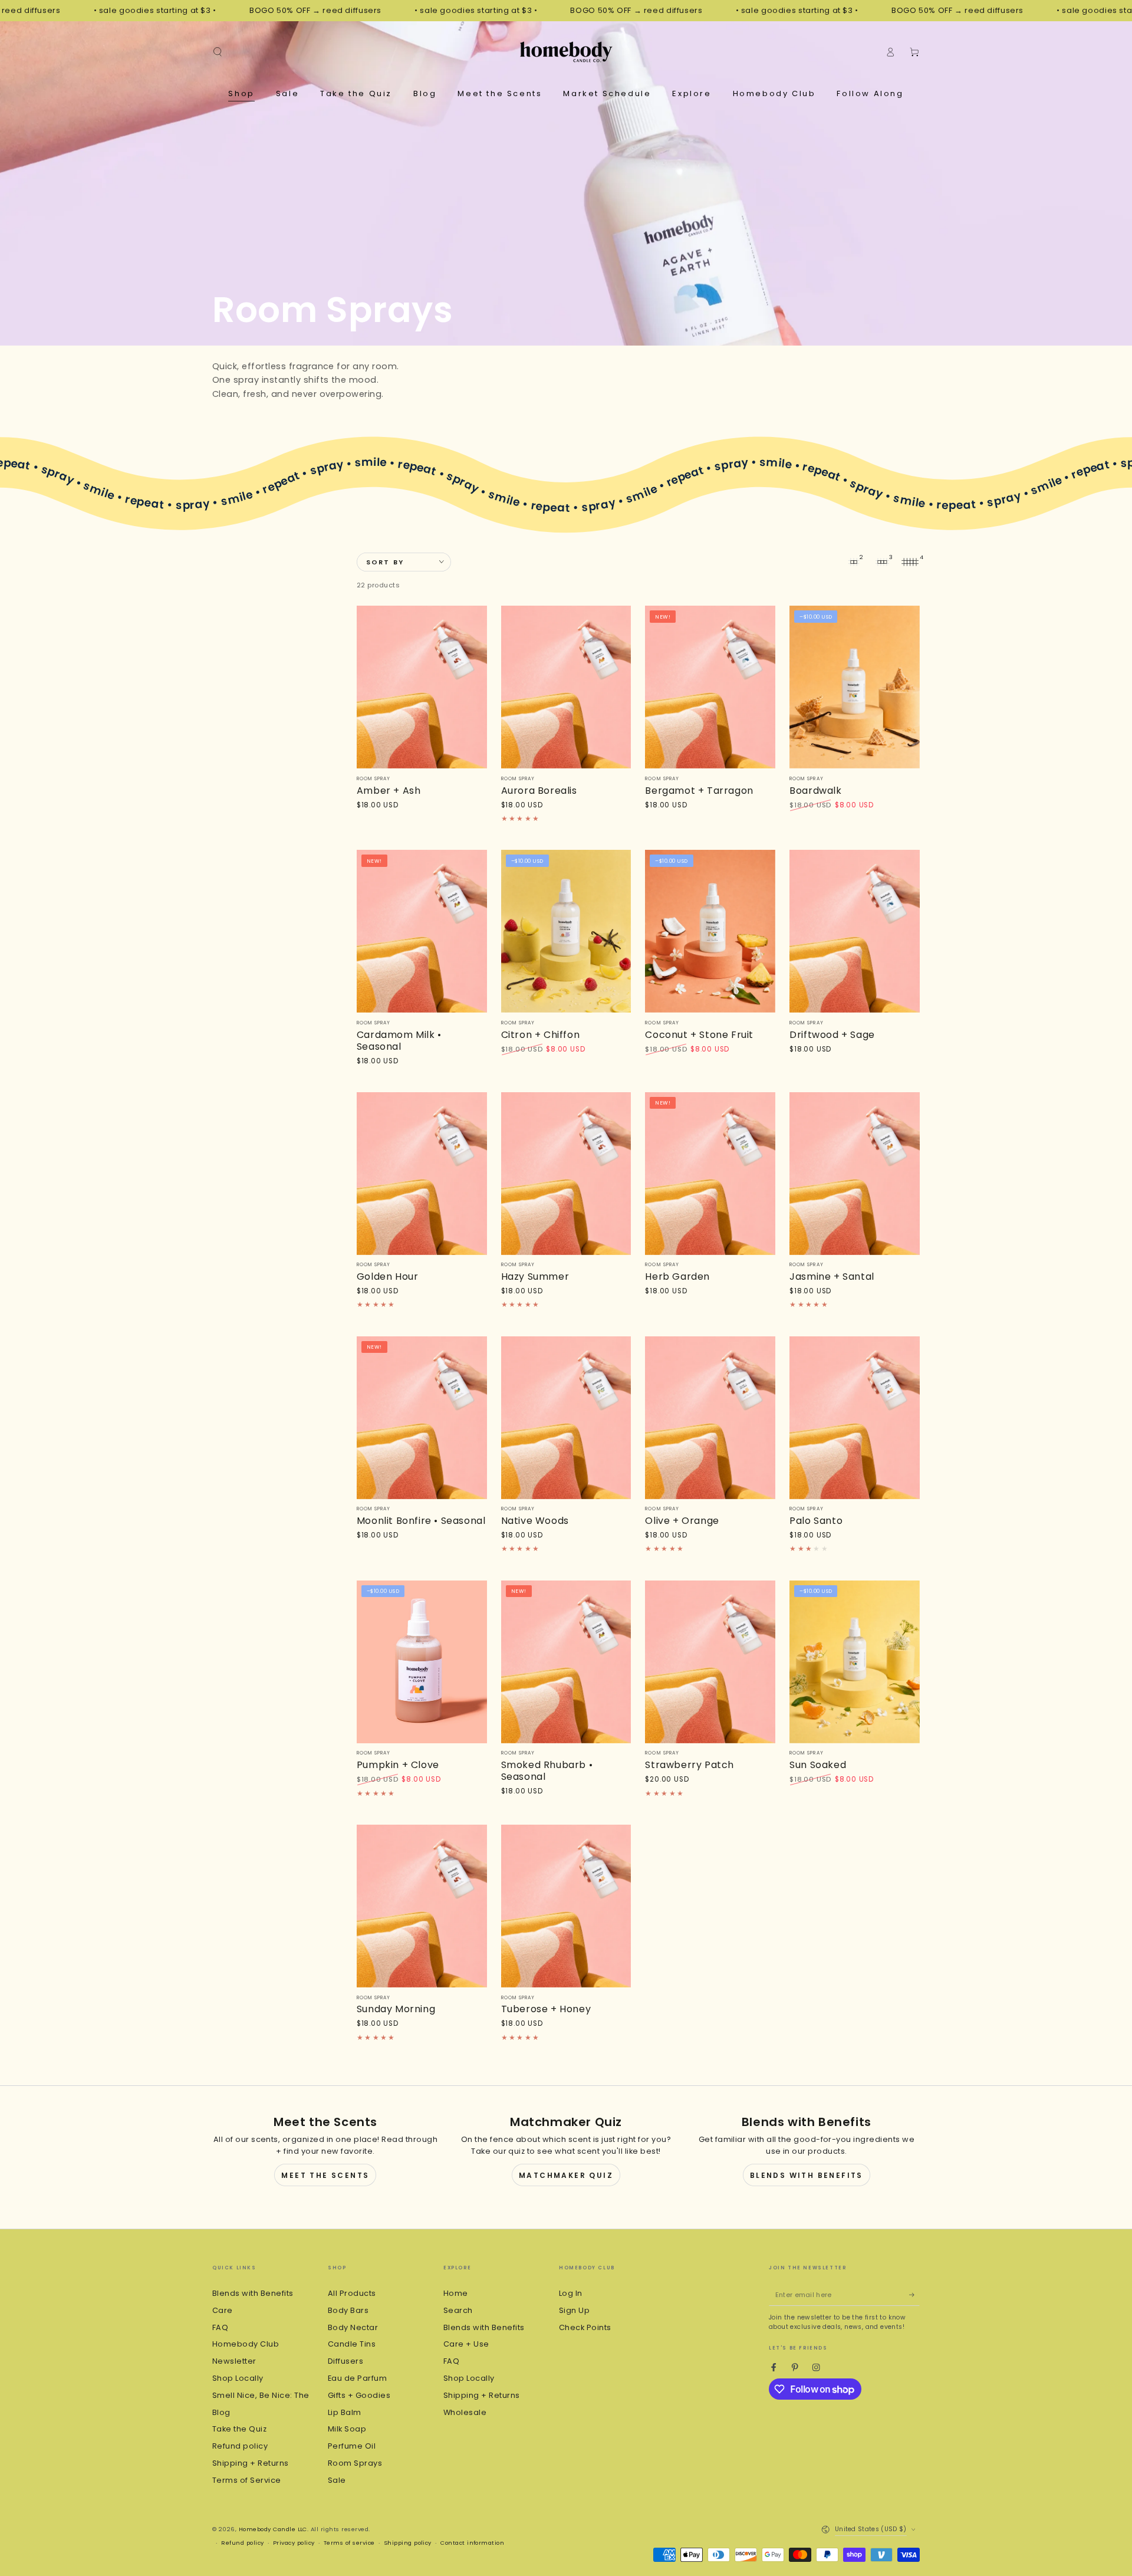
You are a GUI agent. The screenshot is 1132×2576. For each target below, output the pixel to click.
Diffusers (345, 2361)
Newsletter (234, 2361)
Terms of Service (247, 2480)
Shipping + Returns (251, 2463)
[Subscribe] (914, 2295)
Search (458, 2310)
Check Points (585, 2327)
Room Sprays (355, 2463)
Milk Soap (347, 2429)
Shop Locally (238, 2378)
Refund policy (240, 2446)
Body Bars (348, 2310)
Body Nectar (353, 2327)
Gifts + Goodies (359, 2395)
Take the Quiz (239, 2429)
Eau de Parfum (357, 2378)
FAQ (220, 2327)
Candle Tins (352, 2344)
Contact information (472, 2543)
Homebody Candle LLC (273, 2529)
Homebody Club (246, 2344)
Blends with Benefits (807, 2175)
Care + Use (466, 2344)
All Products (352, 2293)
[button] (218, 52)
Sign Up (574, 2310)
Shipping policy (408, 2543)
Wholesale (465, 2412)
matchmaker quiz (566, 2175)
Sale (337, 2480)
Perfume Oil (352, 2446)
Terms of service (349, 2543)
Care (223, 2310)
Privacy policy (294, 2543)
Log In (571, 2293)
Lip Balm (345, 2412)
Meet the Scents (325, 2175)
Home (456, 2293)
